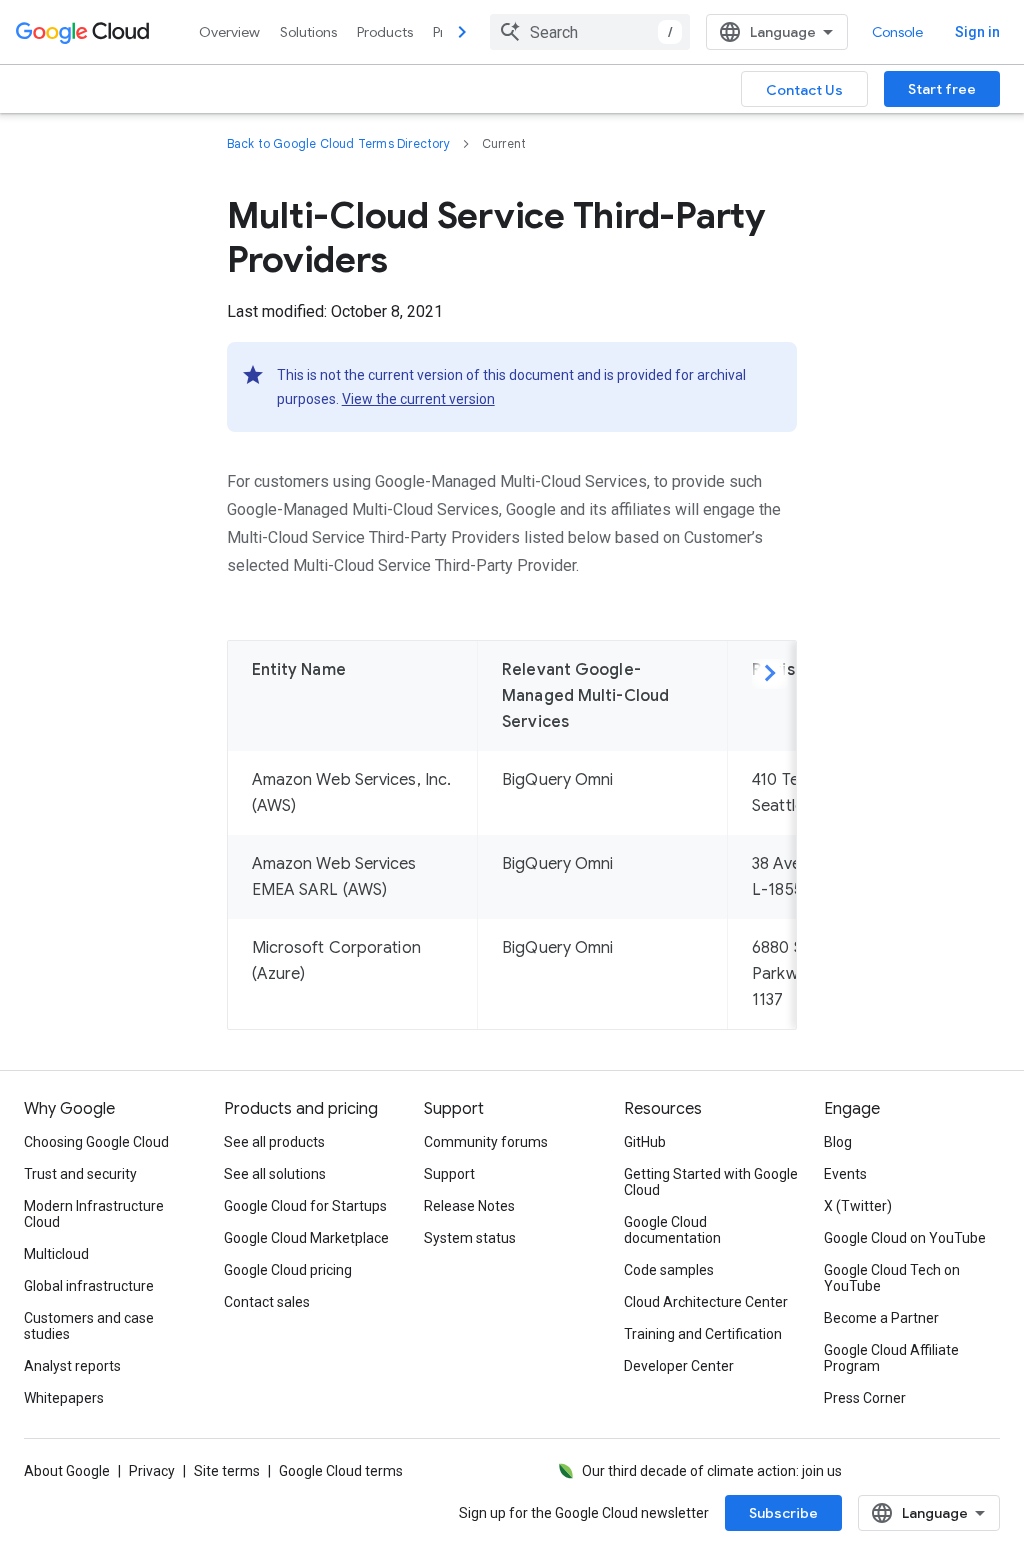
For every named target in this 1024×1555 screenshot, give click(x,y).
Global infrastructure (89, 1286)
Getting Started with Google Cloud (711, 1182)
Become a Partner (881, 1318)
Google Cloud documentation (672, 1230)
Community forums (486, 1142)
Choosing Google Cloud (96, 1142)
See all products (274, 1142)
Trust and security (80, 1174)
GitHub (645, 1142)
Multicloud (56, 1254)
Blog (838, 1142)
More (770, 676)
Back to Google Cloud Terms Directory (338, 143)
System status (470, 1238)
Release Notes (469, 1206)
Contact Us (804, 90)
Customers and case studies (89, 1326)
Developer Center (679, 1366)
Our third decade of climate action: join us (712, 1471)
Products (385, 32)
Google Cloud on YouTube (905, 1238)
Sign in (977, 32)
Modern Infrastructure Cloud (94, 1214)
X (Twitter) (858, 1206)
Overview (229, 32)
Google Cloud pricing (288, 1270)
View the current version (418, 399)
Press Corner (865, 1398)
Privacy (152, 1471)
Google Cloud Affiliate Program (891, 1358)
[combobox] (590, 32)
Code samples (669, 1270)
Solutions (308, 32)
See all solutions (275, 1174)
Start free (942, 89)
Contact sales (267, 1302)
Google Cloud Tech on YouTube (892, 1278)
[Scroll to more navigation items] (462, 32)
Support (449, 1174)
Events (845, 1174)
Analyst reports (72, 1366)
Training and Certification (703, 1334)
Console (897, 32)
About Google (67, 1471)
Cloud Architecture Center (706, 1302)
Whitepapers (64, 1398)
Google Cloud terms (341, 1471)
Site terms (227, 1471)
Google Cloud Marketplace (306, 1238)
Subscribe (783, 1513)
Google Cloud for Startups (305, 1206)
